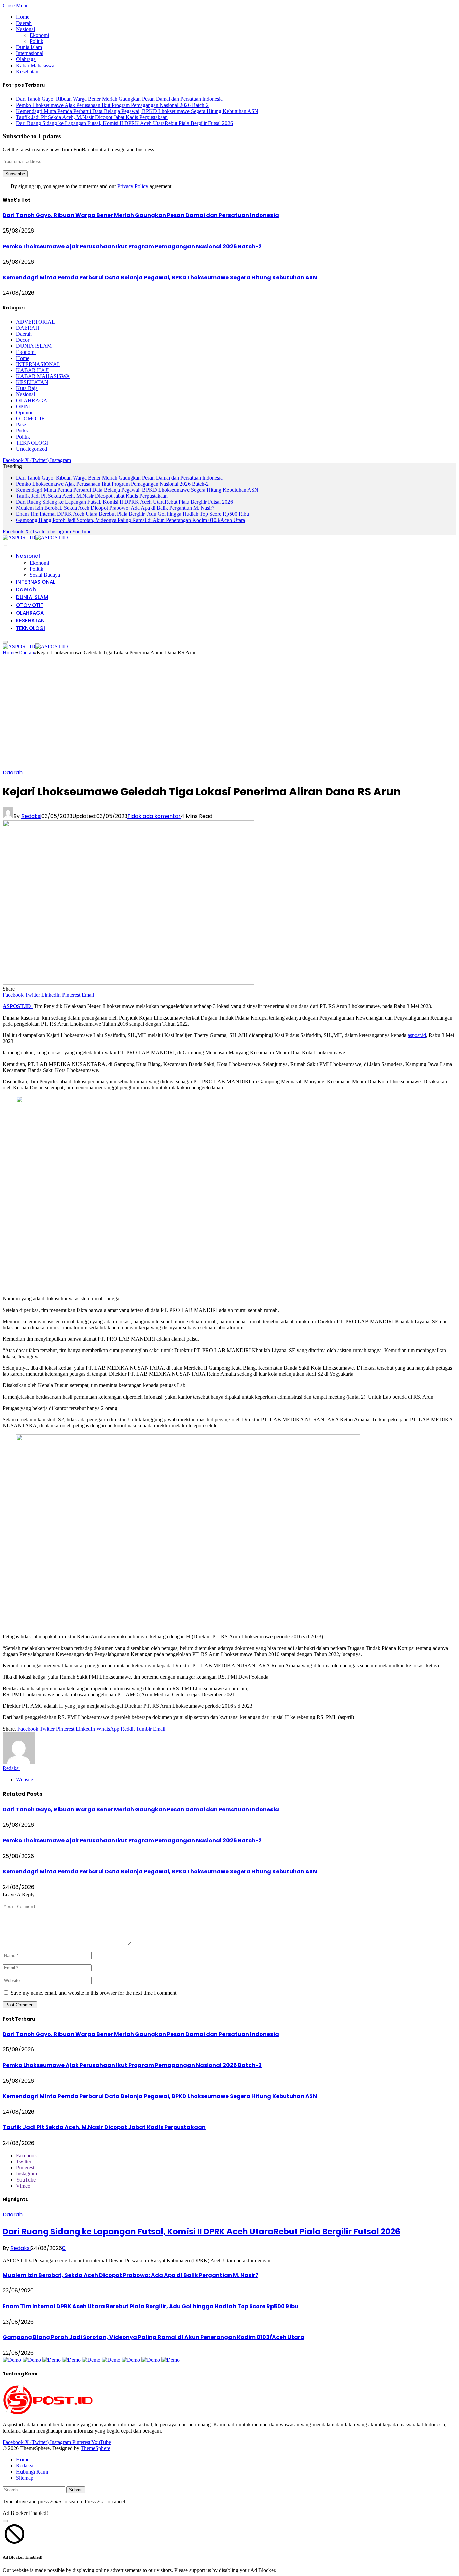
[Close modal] (5, 2521)
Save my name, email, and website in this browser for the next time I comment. (94, 1993)
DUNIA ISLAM (34, 346)
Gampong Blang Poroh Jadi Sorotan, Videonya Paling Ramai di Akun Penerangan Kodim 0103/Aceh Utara (131, 520)
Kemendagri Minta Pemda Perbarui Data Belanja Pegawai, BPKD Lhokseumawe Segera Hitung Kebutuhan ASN (137, 111)
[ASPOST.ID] (35, 537)
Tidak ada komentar (154, 816)
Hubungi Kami (32, 2472)
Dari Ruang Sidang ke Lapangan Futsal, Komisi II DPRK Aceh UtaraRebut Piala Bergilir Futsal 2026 (124, 123)
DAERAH (28, 328)
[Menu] (5, 545)
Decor (23, 340)
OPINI (23, 406)
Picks (22, 431)
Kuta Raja (27, 388)
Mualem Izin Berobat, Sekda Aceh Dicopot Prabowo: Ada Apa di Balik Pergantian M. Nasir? (115, 508)
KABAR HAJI (32, 370)
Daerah (24, 23)
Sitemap (25, 2478)
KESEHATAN (32, 382)
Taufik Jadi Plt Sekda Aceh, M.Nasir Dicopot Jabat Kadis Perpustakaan (92, 117)
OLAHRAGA (32, 400)
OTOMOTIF (30, 419)
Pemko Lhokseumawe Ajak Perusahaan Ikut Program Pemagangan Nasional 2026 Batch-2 (112, 105)
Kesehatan (27, 71)
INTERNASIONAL (38, 364)
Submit (76, 2490)
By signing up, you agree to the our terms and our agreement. (91, 186)
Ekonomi (39, 35)
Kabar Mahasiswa (35, 65)
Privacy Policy (133, 186)
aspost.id (417, 1035)
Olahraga (26, 59)
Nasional (26, 29)
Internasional (30, 53)
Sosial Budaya (45, 575)
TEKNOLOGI (32, 443)
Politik (36, 41)
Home (23, 17)
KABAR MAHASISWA (43, 376)
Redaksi (31, 816)
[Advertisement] (229, 714)
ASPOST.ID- (18, 1006)
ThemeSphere (95, 2448)
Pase (21, 425)
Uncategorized (32, 449)
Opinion (25, 412)
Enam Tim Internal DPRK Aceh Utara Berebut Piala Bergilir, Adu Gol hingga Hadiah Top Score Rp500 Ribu (133, 514)
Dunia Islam (29, 47)
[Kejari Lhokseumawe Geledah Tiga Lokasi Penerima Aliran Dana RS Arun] (129, 983)
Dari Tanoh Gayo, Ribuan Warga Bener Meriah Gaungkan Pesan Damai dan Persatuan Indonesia (119, 99)
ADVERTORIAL (36, 322)
